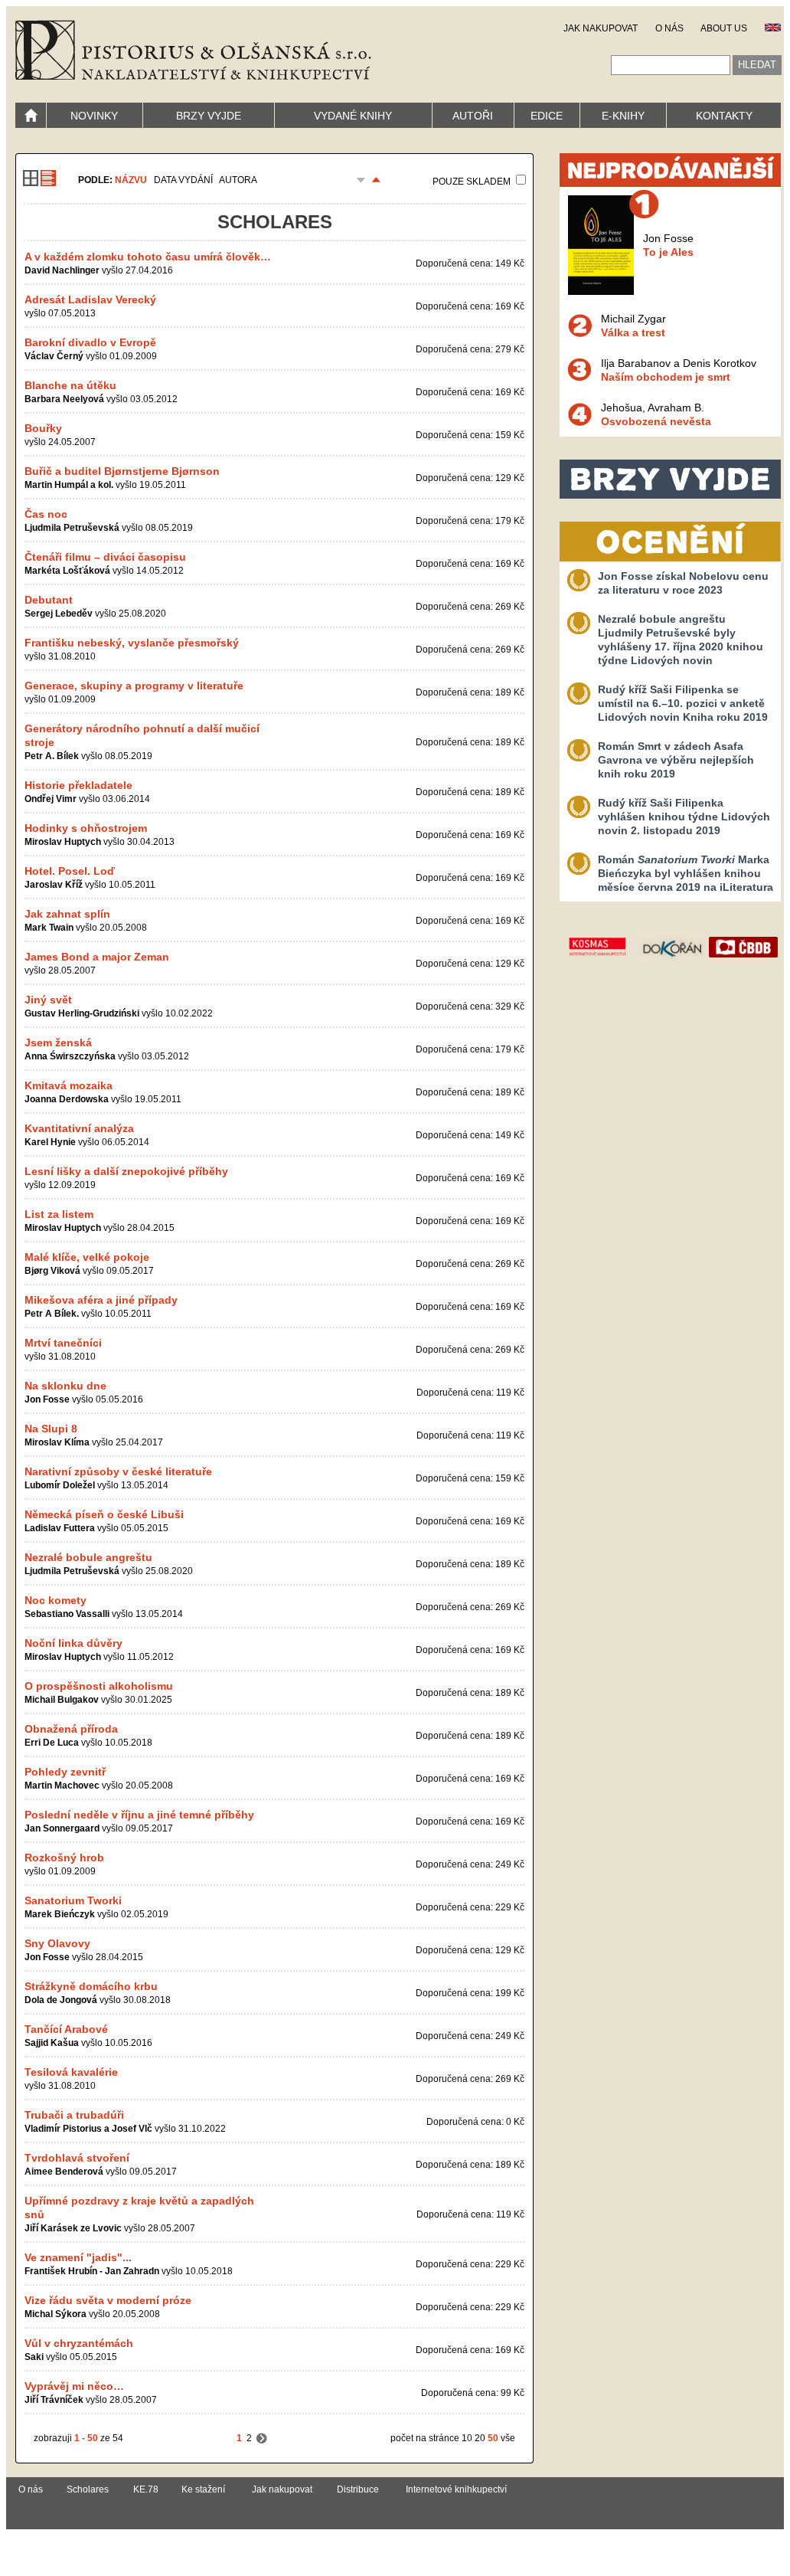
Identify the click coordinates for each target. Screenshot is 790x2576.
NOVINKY (94, 116)
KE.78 (146, 2489)
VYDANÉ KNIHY (353, 116)
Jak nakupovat (282, 2489)
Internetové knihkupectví (456, 2489)
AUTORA (238, 180)
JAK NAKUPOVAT (601, 28)
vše (508, 2438)
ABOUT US (724, 28)
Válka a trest (633, 332)
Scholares (88, 2489)
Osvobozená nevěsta (656, 421)
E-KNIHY (623, 116)
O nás (31, 2489)
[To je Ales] (601, 291)
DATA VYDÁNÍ (183, 180)
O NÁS (669, 28)
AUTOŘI (473, 116)
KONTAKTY (724, 116)
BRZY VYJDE (209, 116)
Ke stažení (203, 2489)
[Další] (262, 2438)
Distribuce (358, 2489)
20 (480, 2438)
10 (467, 2438)
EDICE (547, 116)
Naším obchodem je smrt (666, 377)
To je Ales (668, 252)
